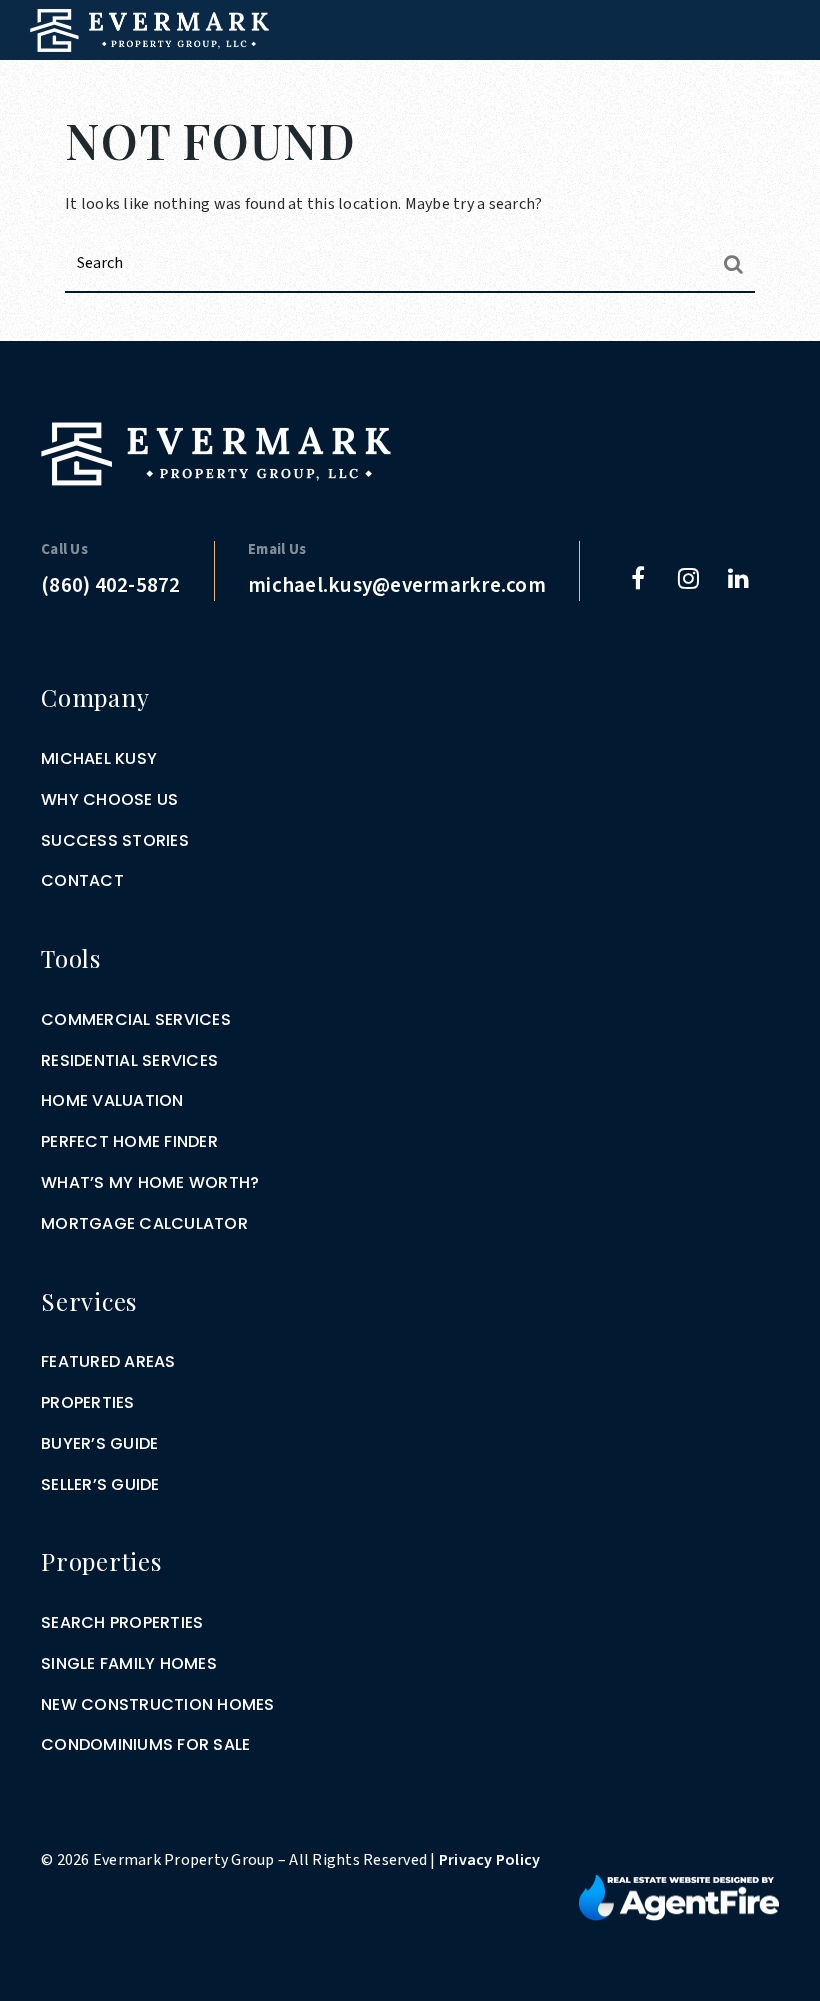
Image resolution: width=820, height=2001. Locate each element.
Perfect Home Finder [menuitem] (129, 1141)
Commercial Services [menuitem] (136, 1019)
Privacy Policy (490, 1860)
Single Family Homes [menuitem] (129, 1663)
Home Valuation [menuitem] (112, 1100)
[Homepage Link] (149, 29)
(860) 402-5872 (111, 585)
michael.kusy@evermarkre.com (397, 585)
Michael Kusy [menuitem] (99, 758)
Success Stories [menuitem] (115, 840)
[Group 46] (679, 1897)
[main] (410, 170)
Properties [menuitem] (88, 1402)
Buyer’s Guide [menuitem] (99, 1443)
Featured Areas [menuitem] (108, 1361)
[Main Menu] (782, 82)
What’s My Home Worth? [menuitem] (150, 1182)
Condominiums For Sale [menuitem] (145, 1744)
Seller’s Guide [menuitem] (100, 1484)
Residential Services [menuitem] (129, 1060)
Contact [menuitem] (82, 880)
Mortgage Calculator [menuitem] (144, 1223)
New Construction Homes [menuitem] (158, 1704)
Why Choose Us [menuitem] (109, 799)
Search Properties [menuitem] (122, 1622)
